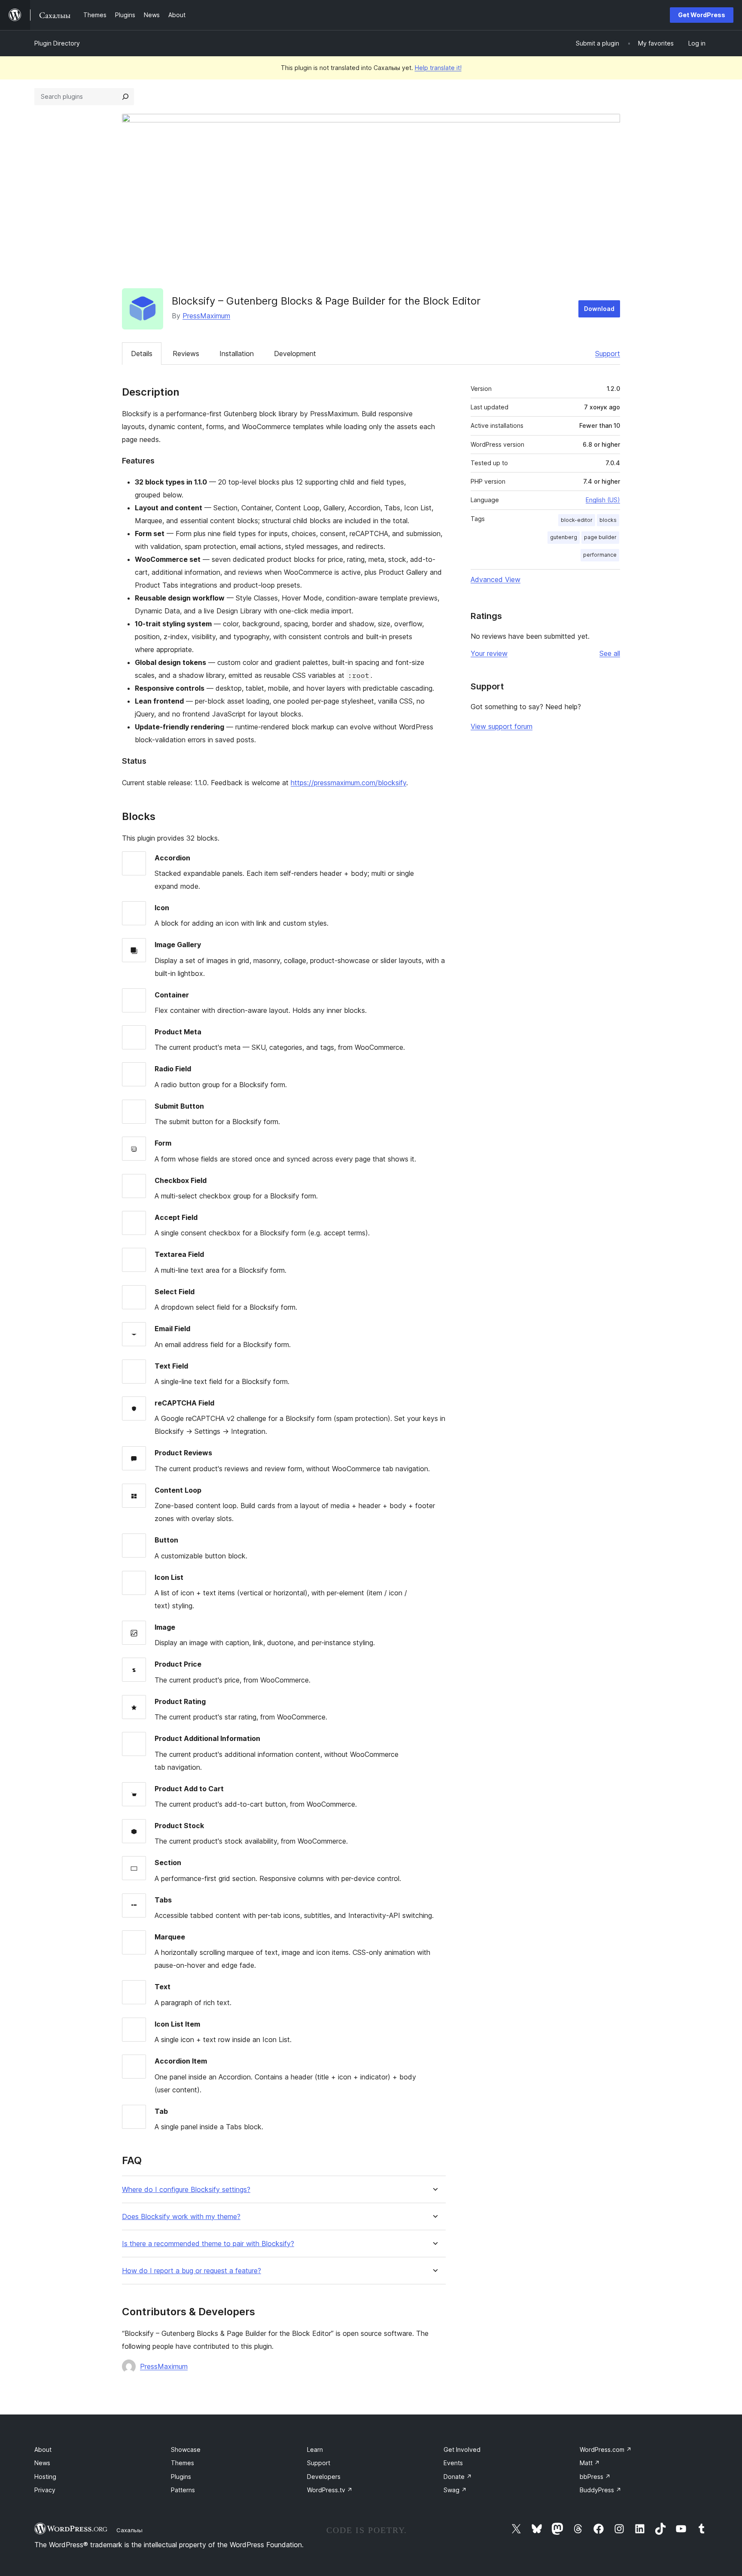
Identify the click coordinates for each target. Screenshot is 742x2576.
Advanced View (496, 579)
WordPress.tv (330, 2490)
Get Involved (462, 2449)
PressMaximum (206, 316)
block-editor (577, 520)
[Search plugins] (125, 97)
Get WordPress (702, 15)
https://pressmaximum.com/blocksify (348, 783)
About (43, 2449)
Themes (182, 2463)
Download (599, 309)
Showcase (186, 2449)
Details (142, 354)
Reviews (186, 354)
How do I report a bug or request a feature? (192, 2271)
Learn (315, 2449)
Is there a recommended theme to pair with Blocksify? (208, 2244)
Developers (324, 2477)
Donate (458, 2477)
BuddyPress (601, 2490)
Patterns (183, 2490)
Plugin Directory (57, 43)
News (42, 2463)
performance (600, 555)
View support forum (502, 726)
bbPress (595, 2477)
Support (608, 354)
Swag (455, 2490)
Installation (237, 354)
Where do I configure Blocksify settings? (186, 2190)
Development (295, 354)
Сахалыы (129, 2530)
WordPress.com (606, 2449)
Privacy (45, 2490)
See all (610, 653)
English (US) (603, 500)
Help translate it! (438, 68)
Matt (590, 2463)
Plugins (181, 2477)
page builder (600, 537)
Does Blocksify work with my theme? (181, 2217)
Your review (489, 653)
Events (453, 2463)
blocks (608, 520)
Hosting (45, 2477)
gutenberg (564, 537)
